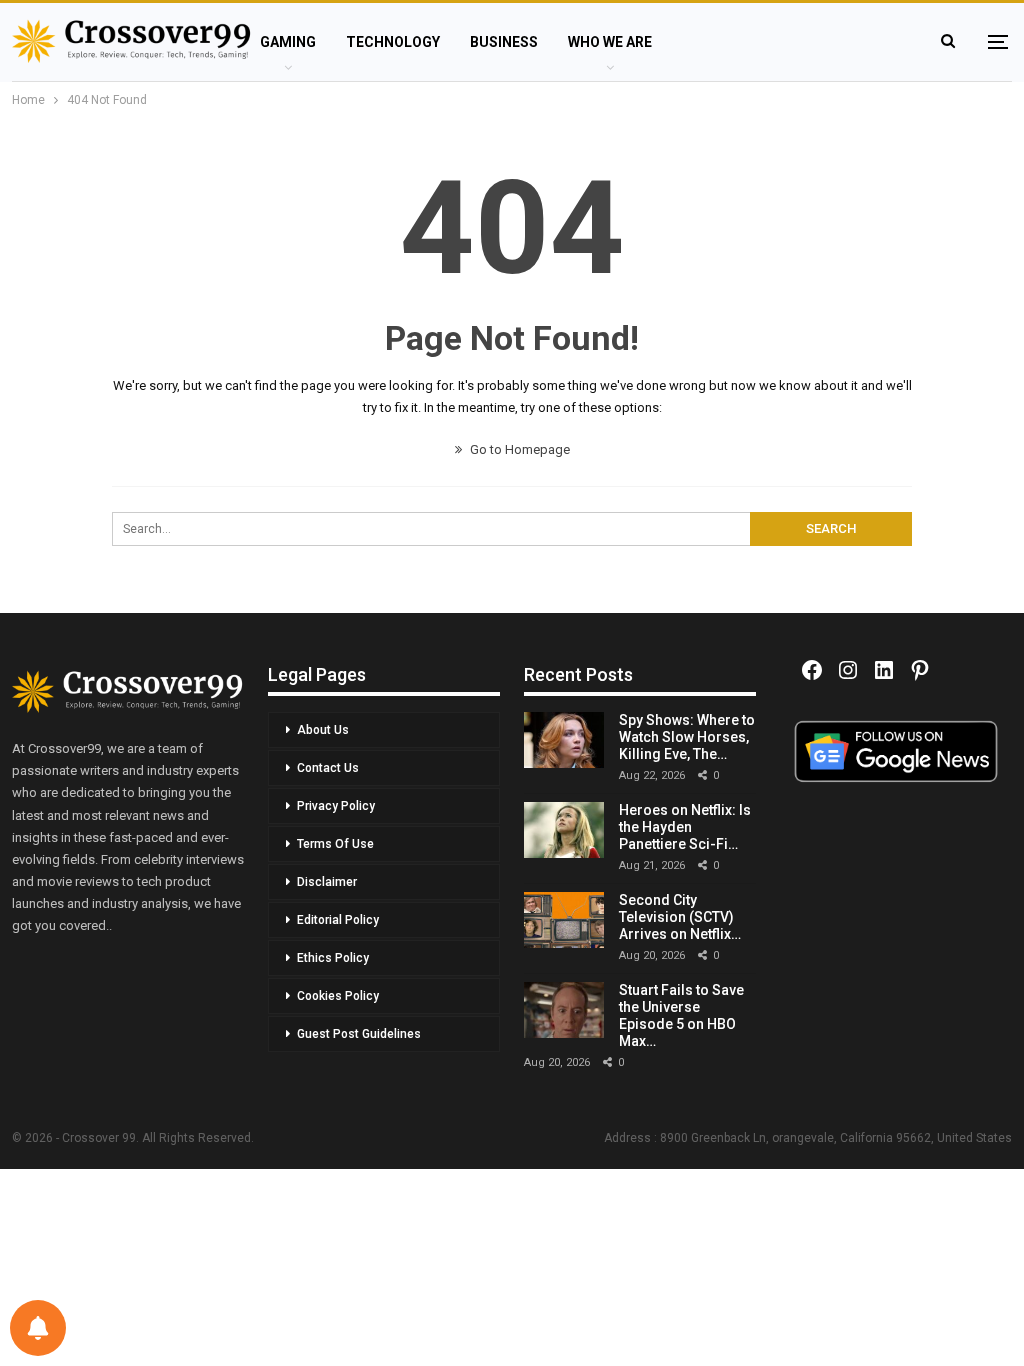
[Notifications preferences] (38, 1328)
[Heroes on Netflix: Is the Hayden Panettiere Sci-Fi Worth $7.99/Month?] (564, 830)
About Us (323, 730)
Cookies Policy (338, 996)
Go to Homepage (518, 449)
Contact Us (328, 768)
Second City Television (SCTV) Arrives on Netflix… (680, 917)
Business (504, 42)
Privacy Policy (336, 806)
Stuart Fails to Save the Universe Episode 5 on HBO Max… (681, 1015)
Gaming (288, 42)
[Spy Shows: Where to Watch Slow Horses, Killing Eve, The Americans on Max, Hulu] (564, 740)
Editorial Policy (338, 920)
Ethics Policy (333, 958)
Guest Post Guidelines (359, 1034)
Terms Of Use (335, 844)
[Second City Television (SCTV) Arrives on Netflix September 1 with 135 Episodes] (564, 920)
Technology (393, 42)
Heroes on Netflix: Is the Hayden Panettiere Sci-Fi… (685, 827)
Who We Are (610, 42)
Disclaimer (327, 882)
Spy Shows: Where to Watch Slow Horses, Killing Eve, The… (687, 737)
